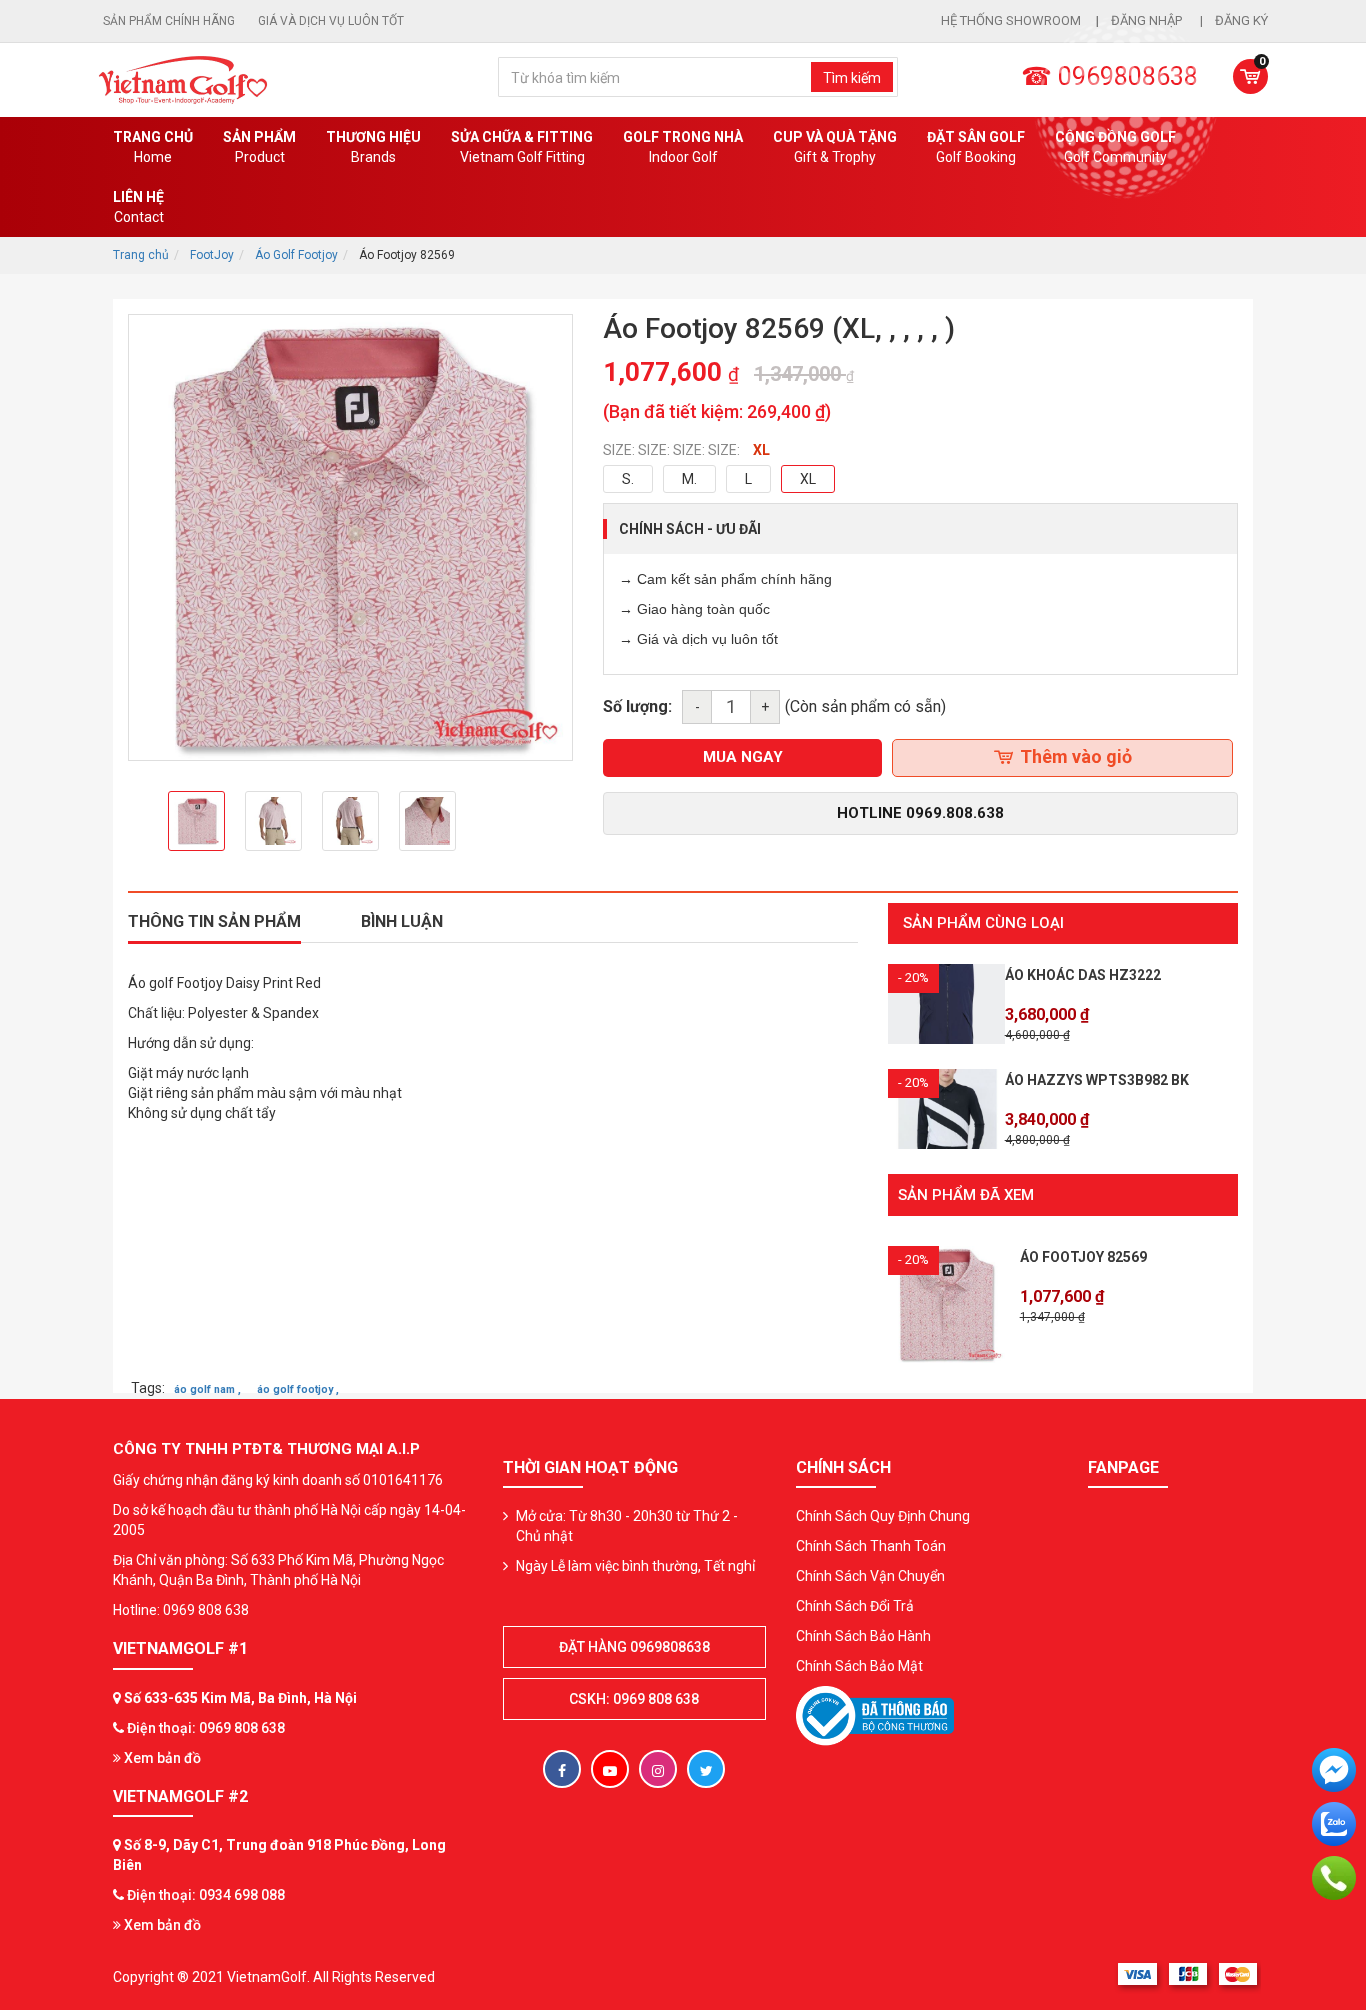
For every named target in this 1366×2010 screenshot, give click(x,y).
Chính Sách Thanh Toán (871, 1546)
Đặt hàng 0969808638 (634, 1647)
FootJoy (212, 255)
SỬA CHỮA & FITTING (522, 147)
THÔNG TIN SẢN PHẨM (214, 921)
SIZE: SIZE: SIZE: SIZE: (671, 450)
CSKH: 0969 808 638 (634, 1699)
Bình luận (402, 921)
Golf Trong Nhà (683, 147)
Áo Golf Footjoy (296, 255)
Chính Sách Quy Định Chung (883, 1516)
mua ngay (743, 757)
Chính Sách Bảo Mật (859, 1666)
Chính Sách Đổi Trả (855, 1606)
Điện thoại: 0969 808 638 (206, 1728)
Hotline (920, 813)
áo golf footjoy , (298, 1389)
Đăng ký (1241, 20)
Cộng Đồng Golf (1115, 147)
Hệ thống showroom (1011, 20)
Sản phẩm (259, 147)
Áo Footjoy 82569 (1083, 1257)
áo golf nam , (207, 1389)
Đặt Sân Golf (976, 147)
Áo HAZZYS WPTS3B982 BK (1097, 1080)
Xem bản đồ (161, 1758)
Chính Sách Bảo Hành (863, 1636)
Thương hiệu (373, 147)
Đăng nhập (1148, 20)
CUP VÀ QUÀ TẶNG (835, 147)
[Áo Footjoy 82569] (946, 1303)
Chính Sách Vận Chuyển (870, 1576)
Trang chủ (153, 147)
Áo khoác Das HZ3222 (1083, 975)
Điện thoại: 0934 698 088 (206, 1895)
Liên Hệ (138, 207)
